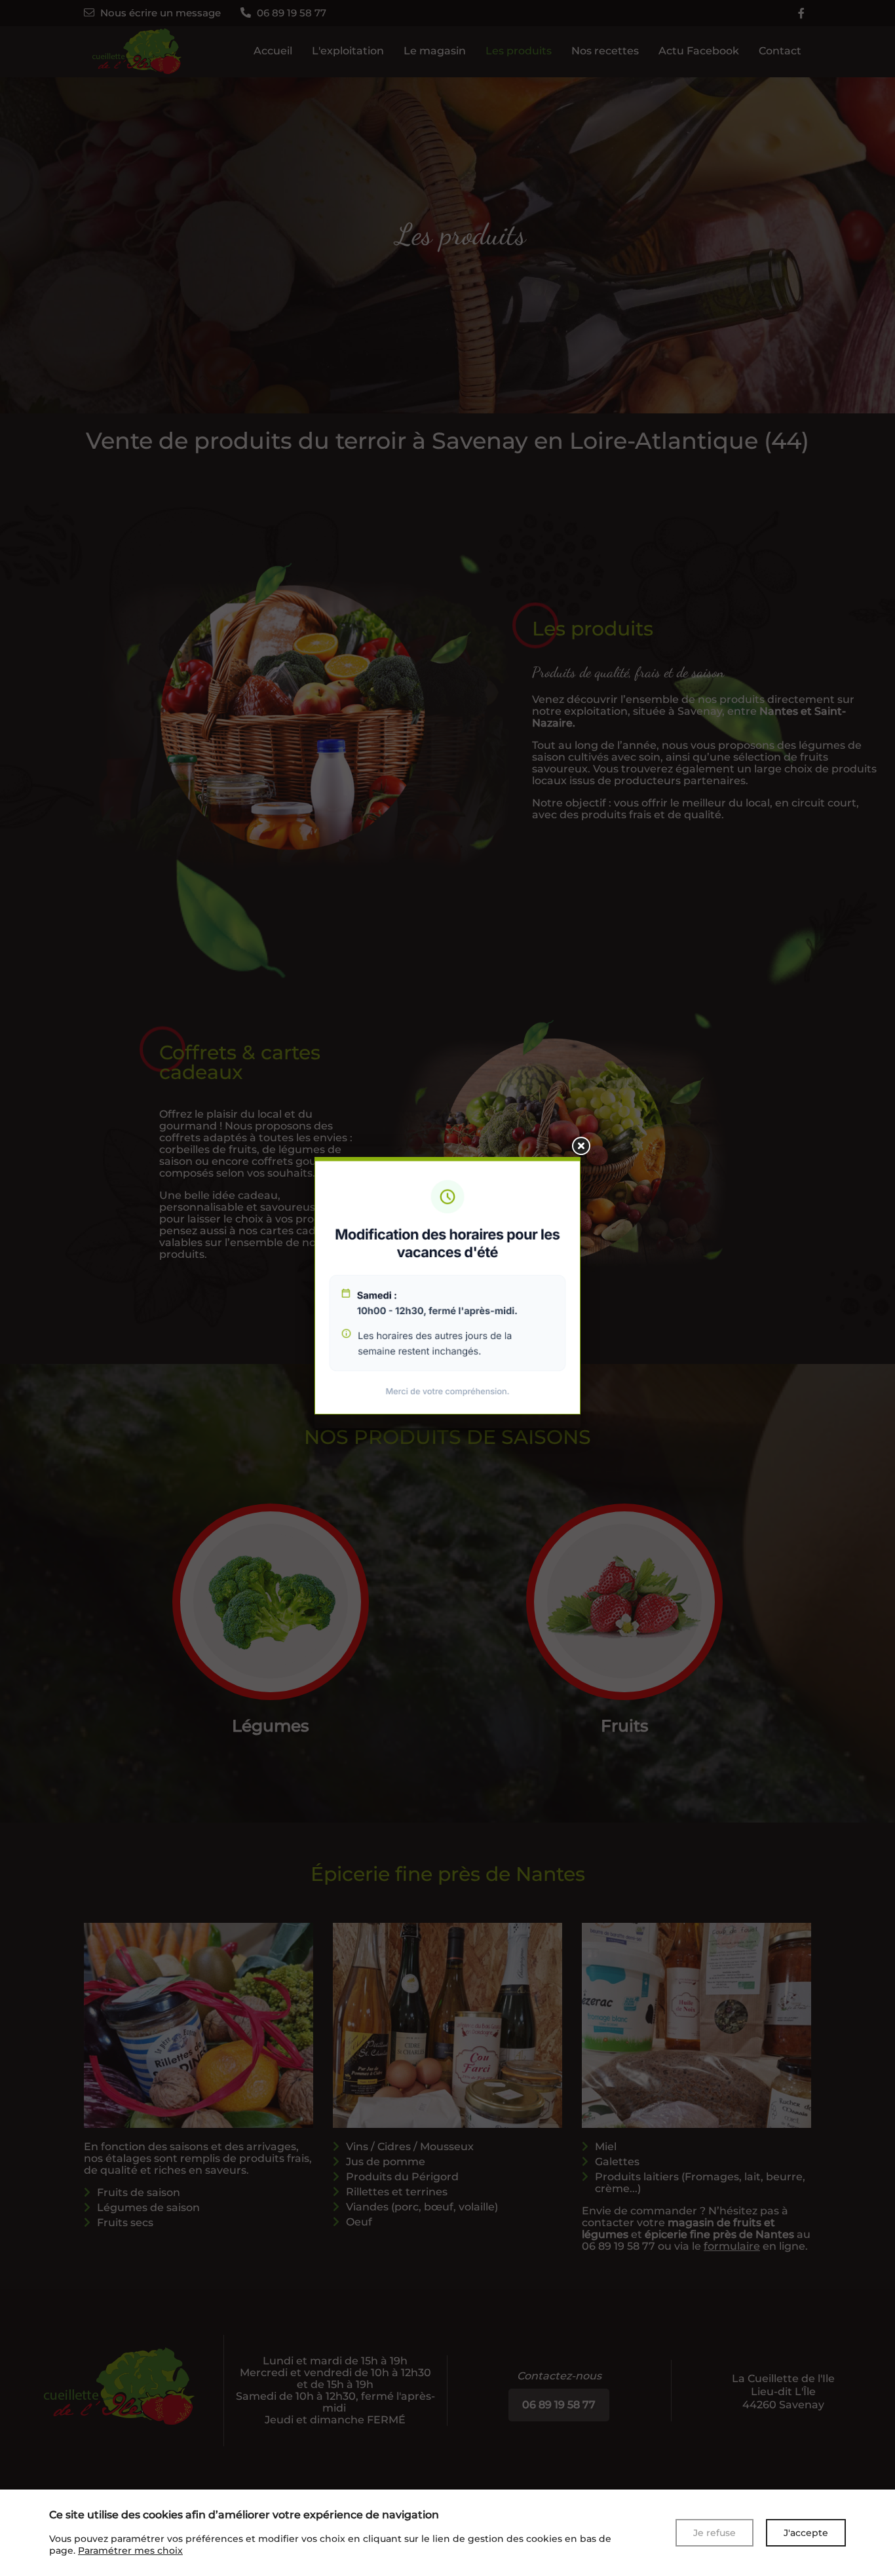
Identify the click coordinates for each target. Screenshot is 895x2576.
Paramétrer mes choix (130, 2550)
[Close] (581, 1146)
